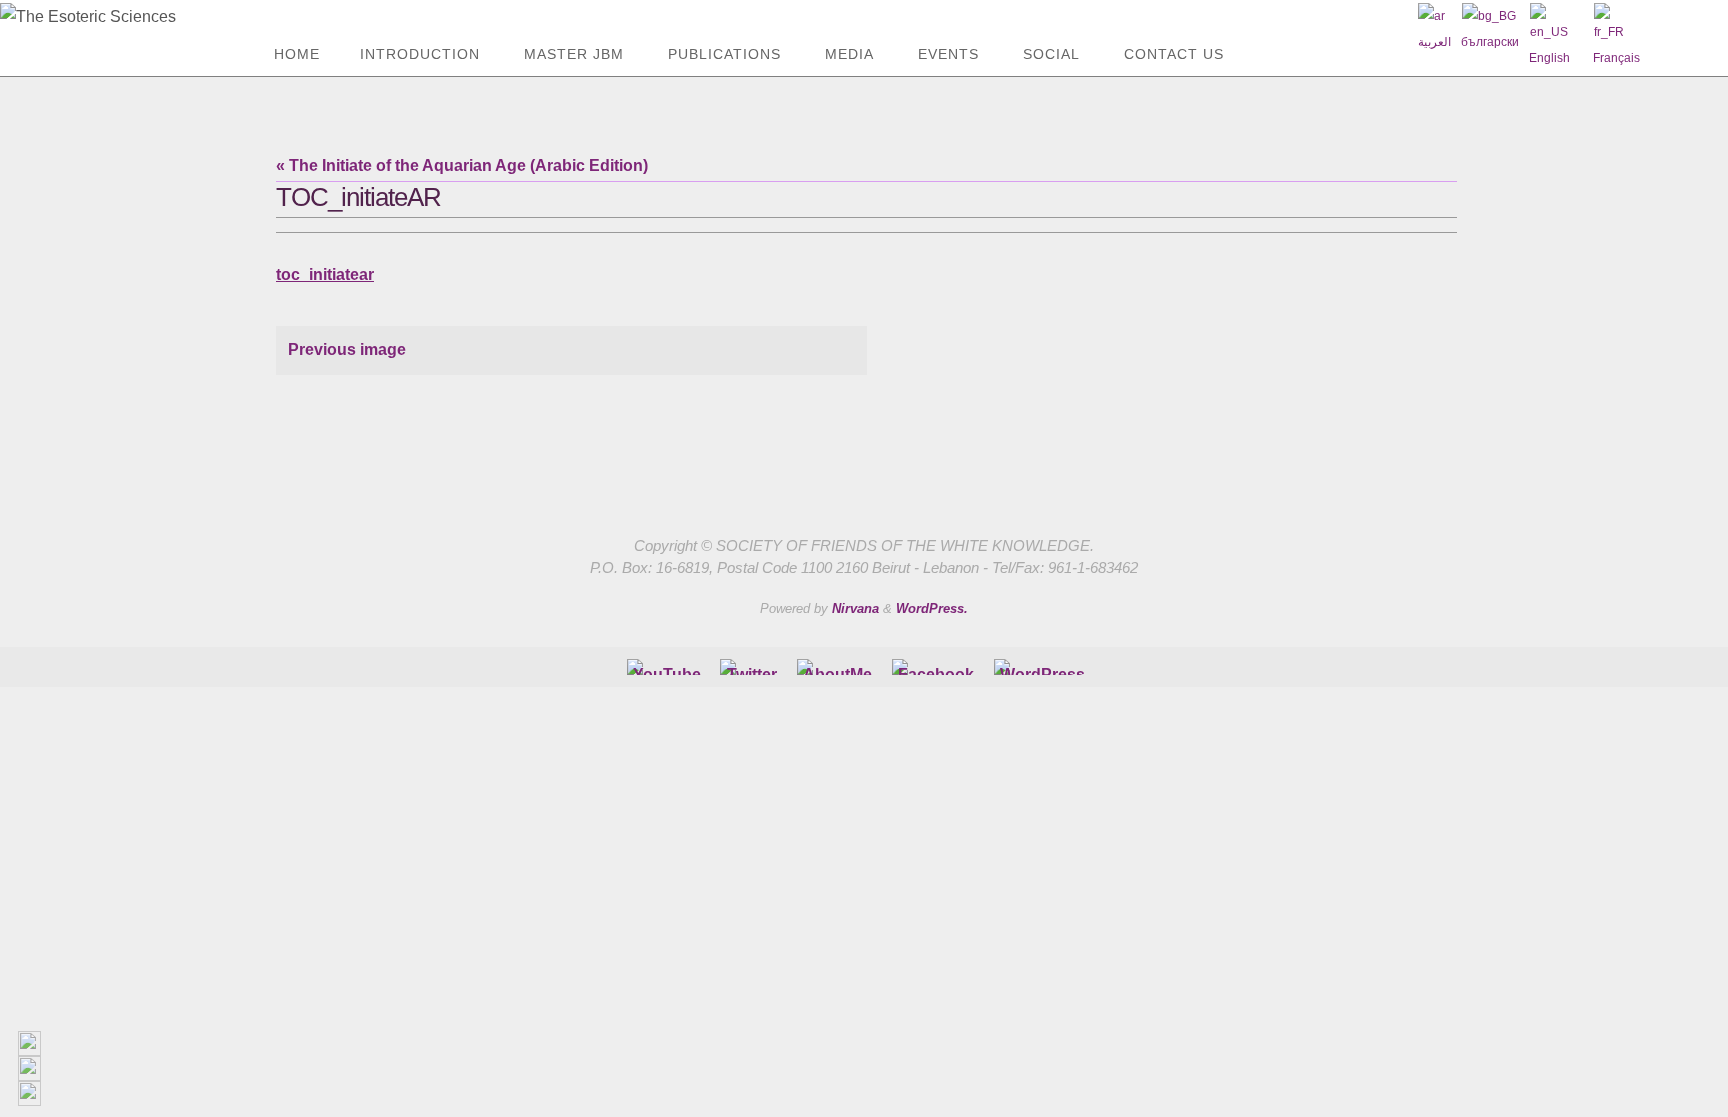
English (1549, 58)
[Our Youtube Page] (667, 667)
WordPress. (932, 608)
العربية (1434, 42)
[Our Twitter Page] (752, 667)
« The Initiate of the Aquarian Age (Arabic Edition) (462, 165)
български (1490, 42)
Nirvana (855, 608)
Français (1616, 58)
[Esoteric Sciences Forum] (936, 667)
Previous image (347, 349)
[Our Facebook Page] (837, 667)
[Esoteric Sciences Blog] (1042, 667)
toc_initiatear (325, 274)
